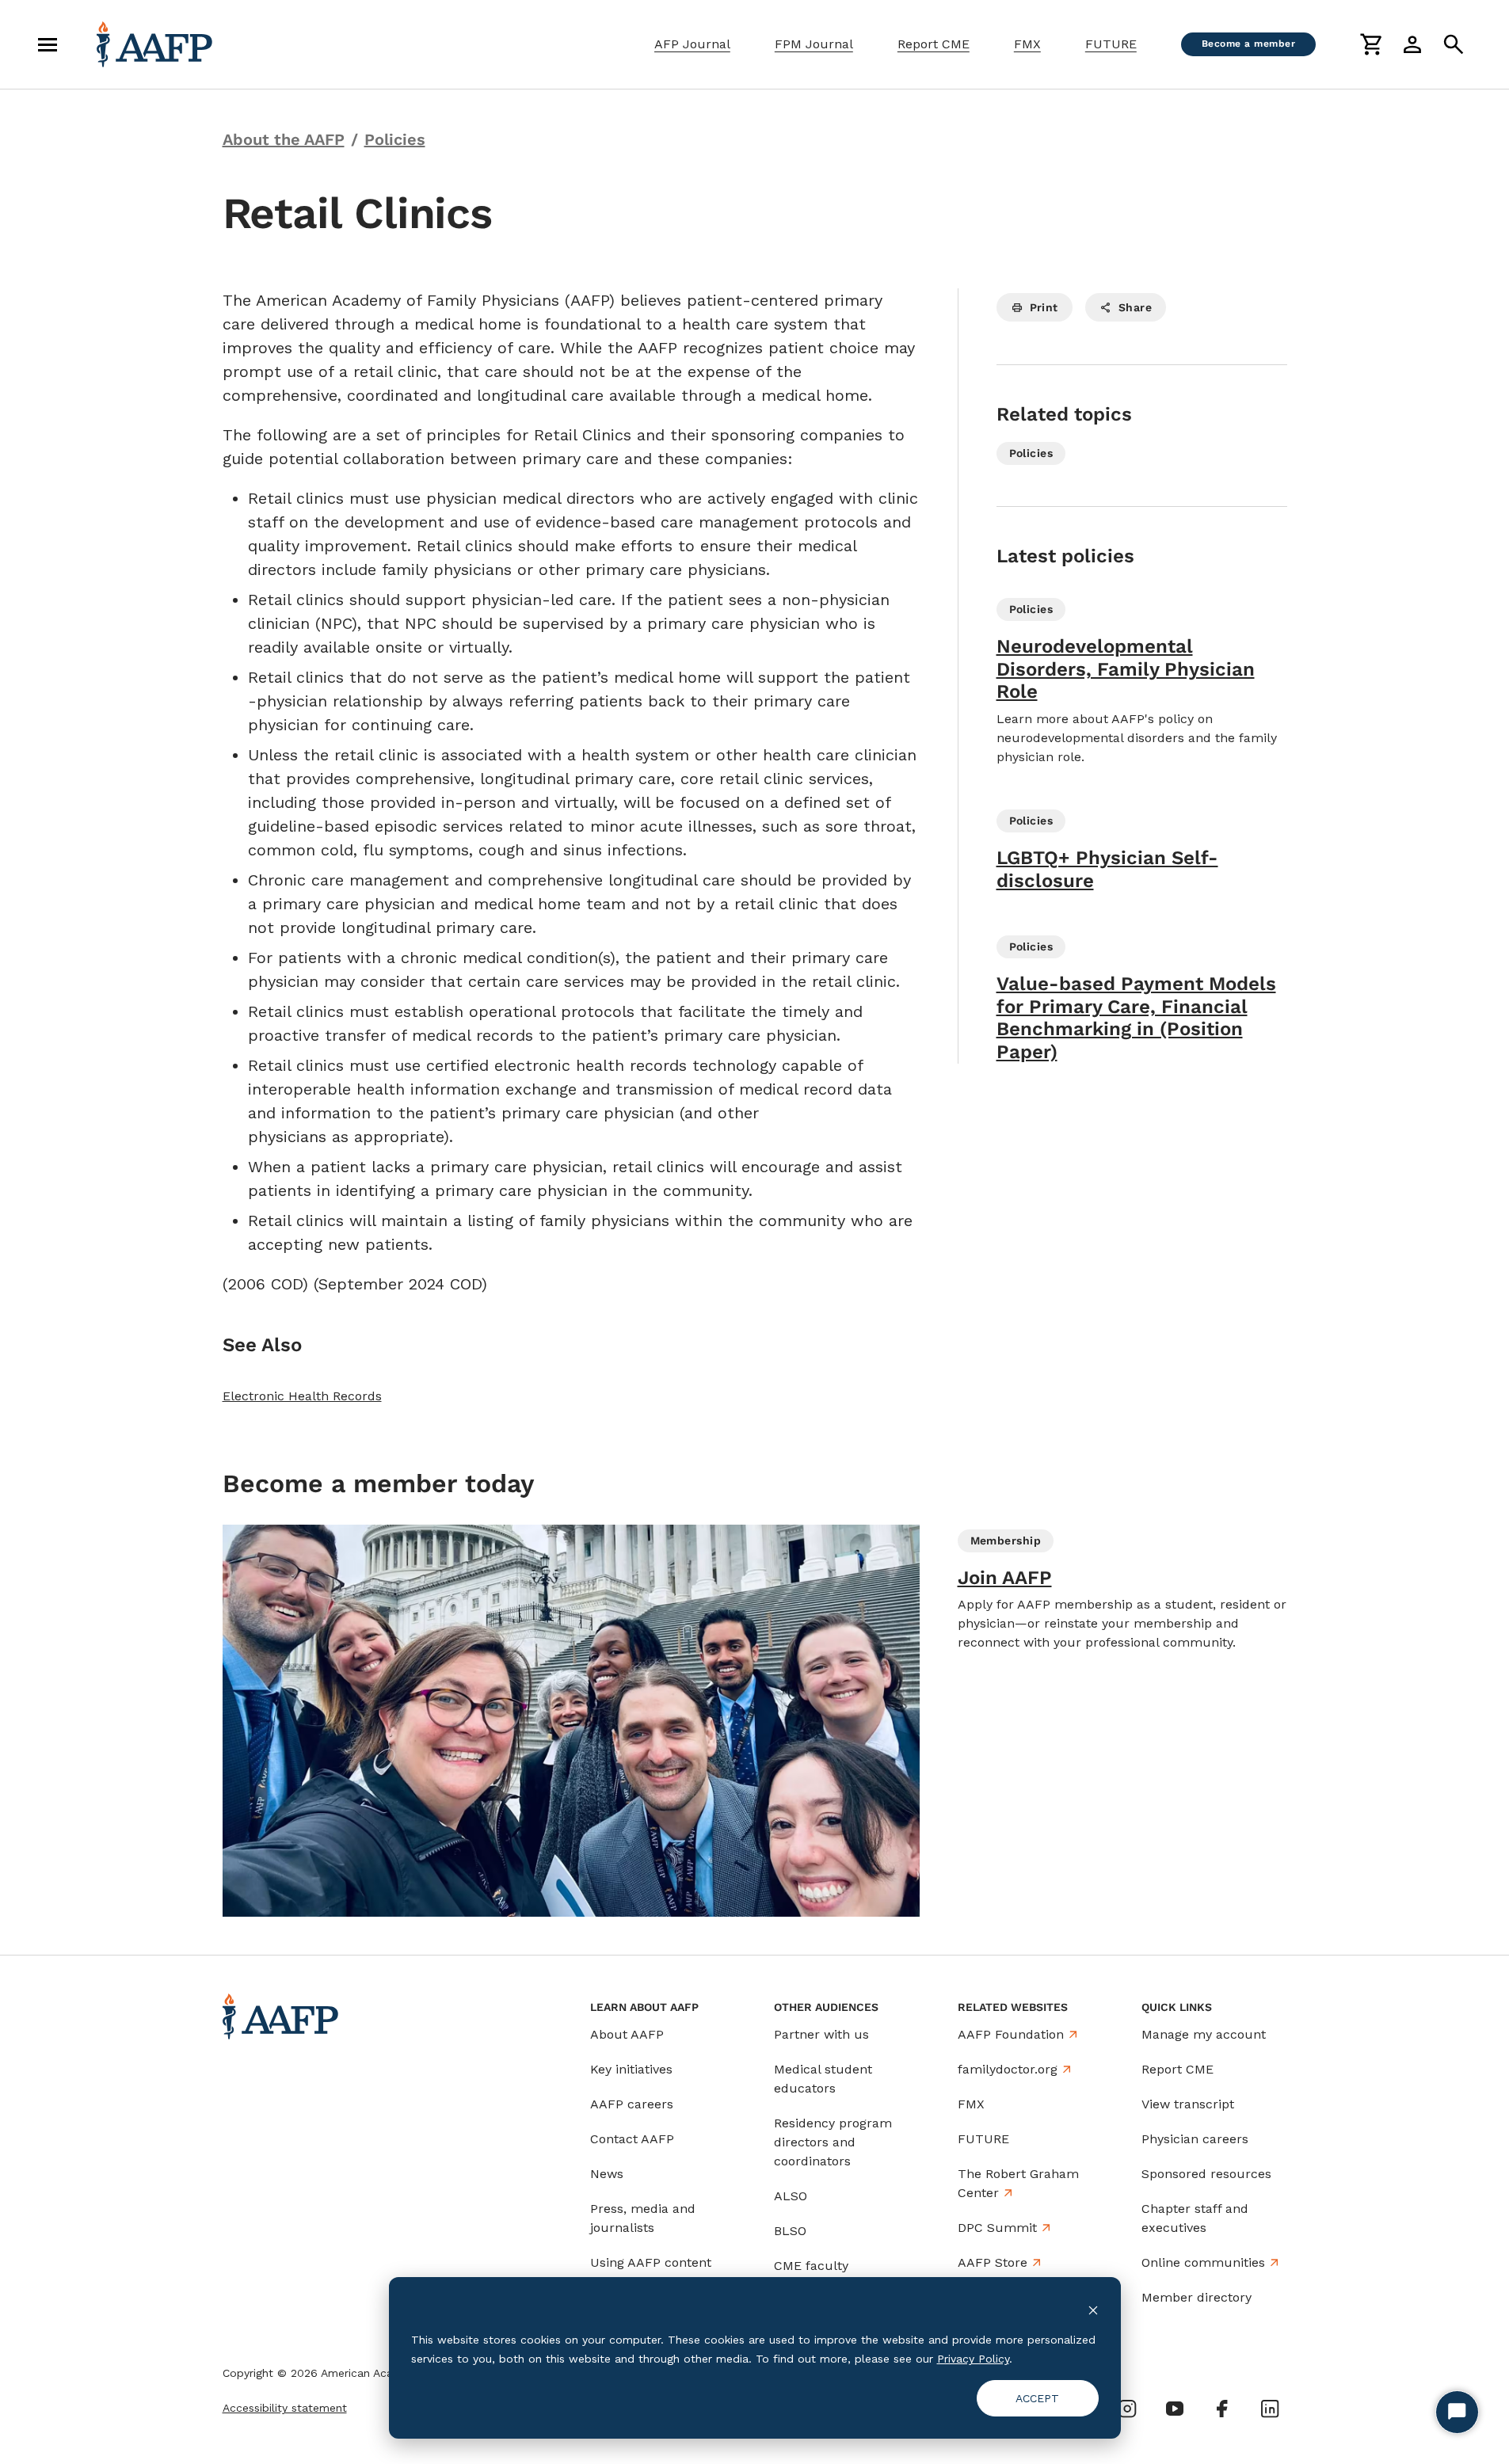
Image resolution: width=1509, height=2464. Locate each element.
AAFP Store (993, 2262)
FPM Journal (814, 44)
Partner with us (821, 2034)
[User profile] (1412, 44)
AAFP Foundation (1011, 2034)
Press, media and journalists (643, 2218)
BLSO (790, 2231)
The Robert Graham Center (1018, 2183)
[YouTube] (1175, 2409)
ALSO (791, 2196)
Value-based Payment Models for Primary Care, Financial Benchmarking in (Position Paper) (1136, 1018)
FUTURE (1111, 44)
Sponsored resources (1206, 2174)
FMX (1027, 44)
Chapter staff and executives (1195, 2218)
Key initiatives (631, 2069)
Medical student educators (823, 2079)
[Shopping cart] (1371, 44)
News (607, 2174)
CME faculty (811, 2266)
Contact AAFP (632, 2139)
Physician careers (1195, 2139)
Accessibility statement (285, 2408)
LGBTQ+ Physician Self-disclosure (1107, 869)
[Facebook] (1222, 2409)
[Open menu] (48, 44)
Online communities (1203, 2262)
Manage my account (1204, 2034)
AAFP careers (632, 2104)
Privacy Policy (973, 2359)
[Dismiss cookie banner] (1093, 2309)
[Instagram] (1127, 2409)
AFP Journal (692, 44)
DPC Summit (997, 2228)
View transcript (1188, 2104)
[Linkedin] (1270, 2409)
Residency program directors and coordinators (833, 2142)
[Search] (1454, 44)
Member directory (1197, 2297)
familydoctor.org (1008, 2069)
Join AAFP (1005, 1578)
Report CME (934, 44)
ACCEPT (1037, 2398)
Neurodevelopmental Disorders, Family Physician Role (1126, 669)
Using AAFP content (651, 2262)
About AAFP (627, 2034)
